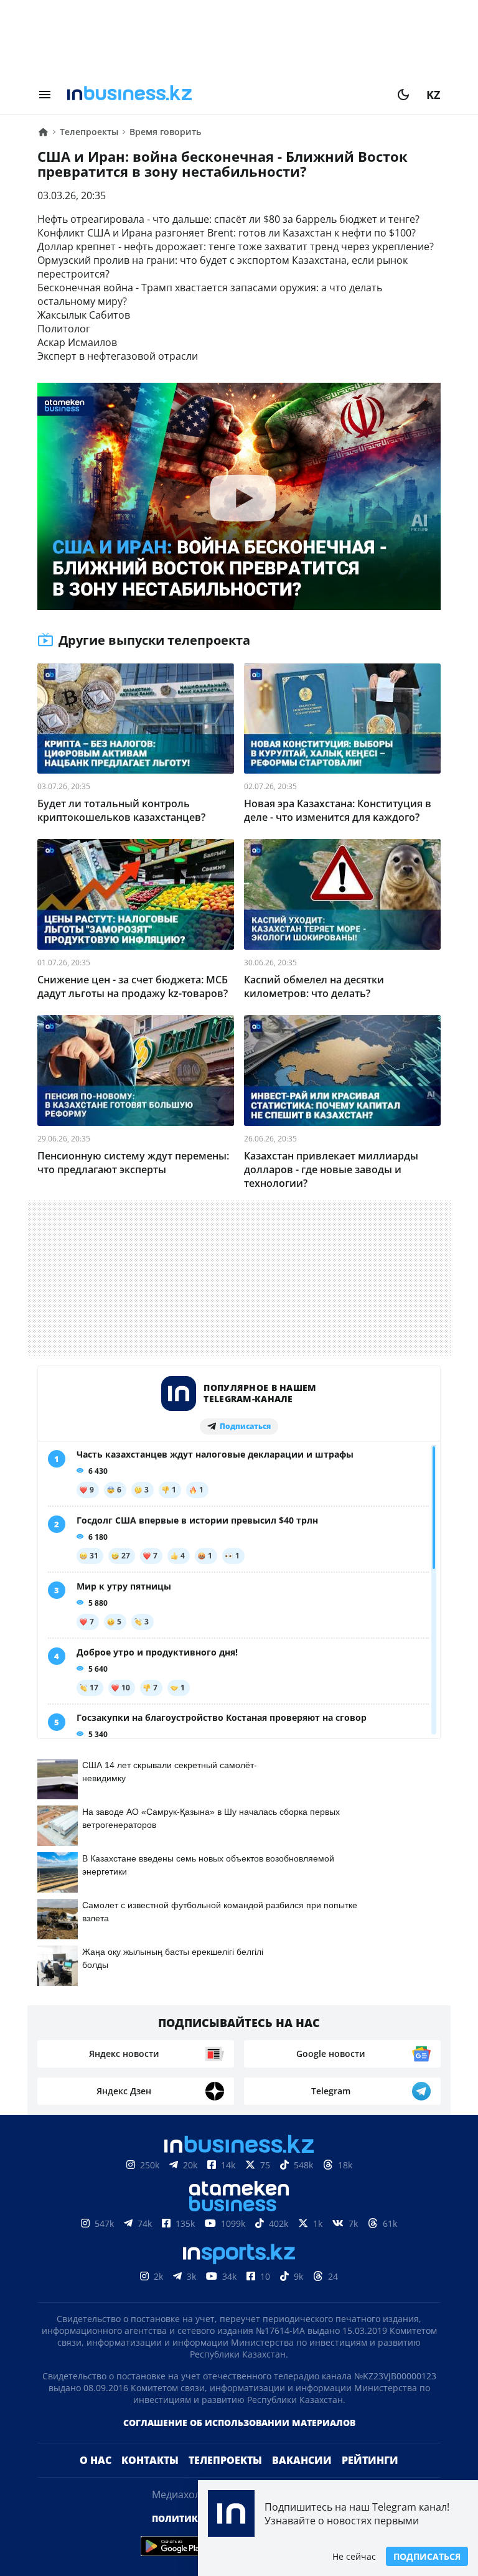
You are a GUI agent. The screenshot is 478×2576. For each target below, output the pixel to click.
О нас (96, 2480)
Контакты (150, 2480)
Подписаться (427, 2556)
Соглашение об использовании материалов (239, 2443)
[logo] (224, 95)
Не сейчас (354, 2556)
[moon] (403, 95)
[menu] (45, 95)
